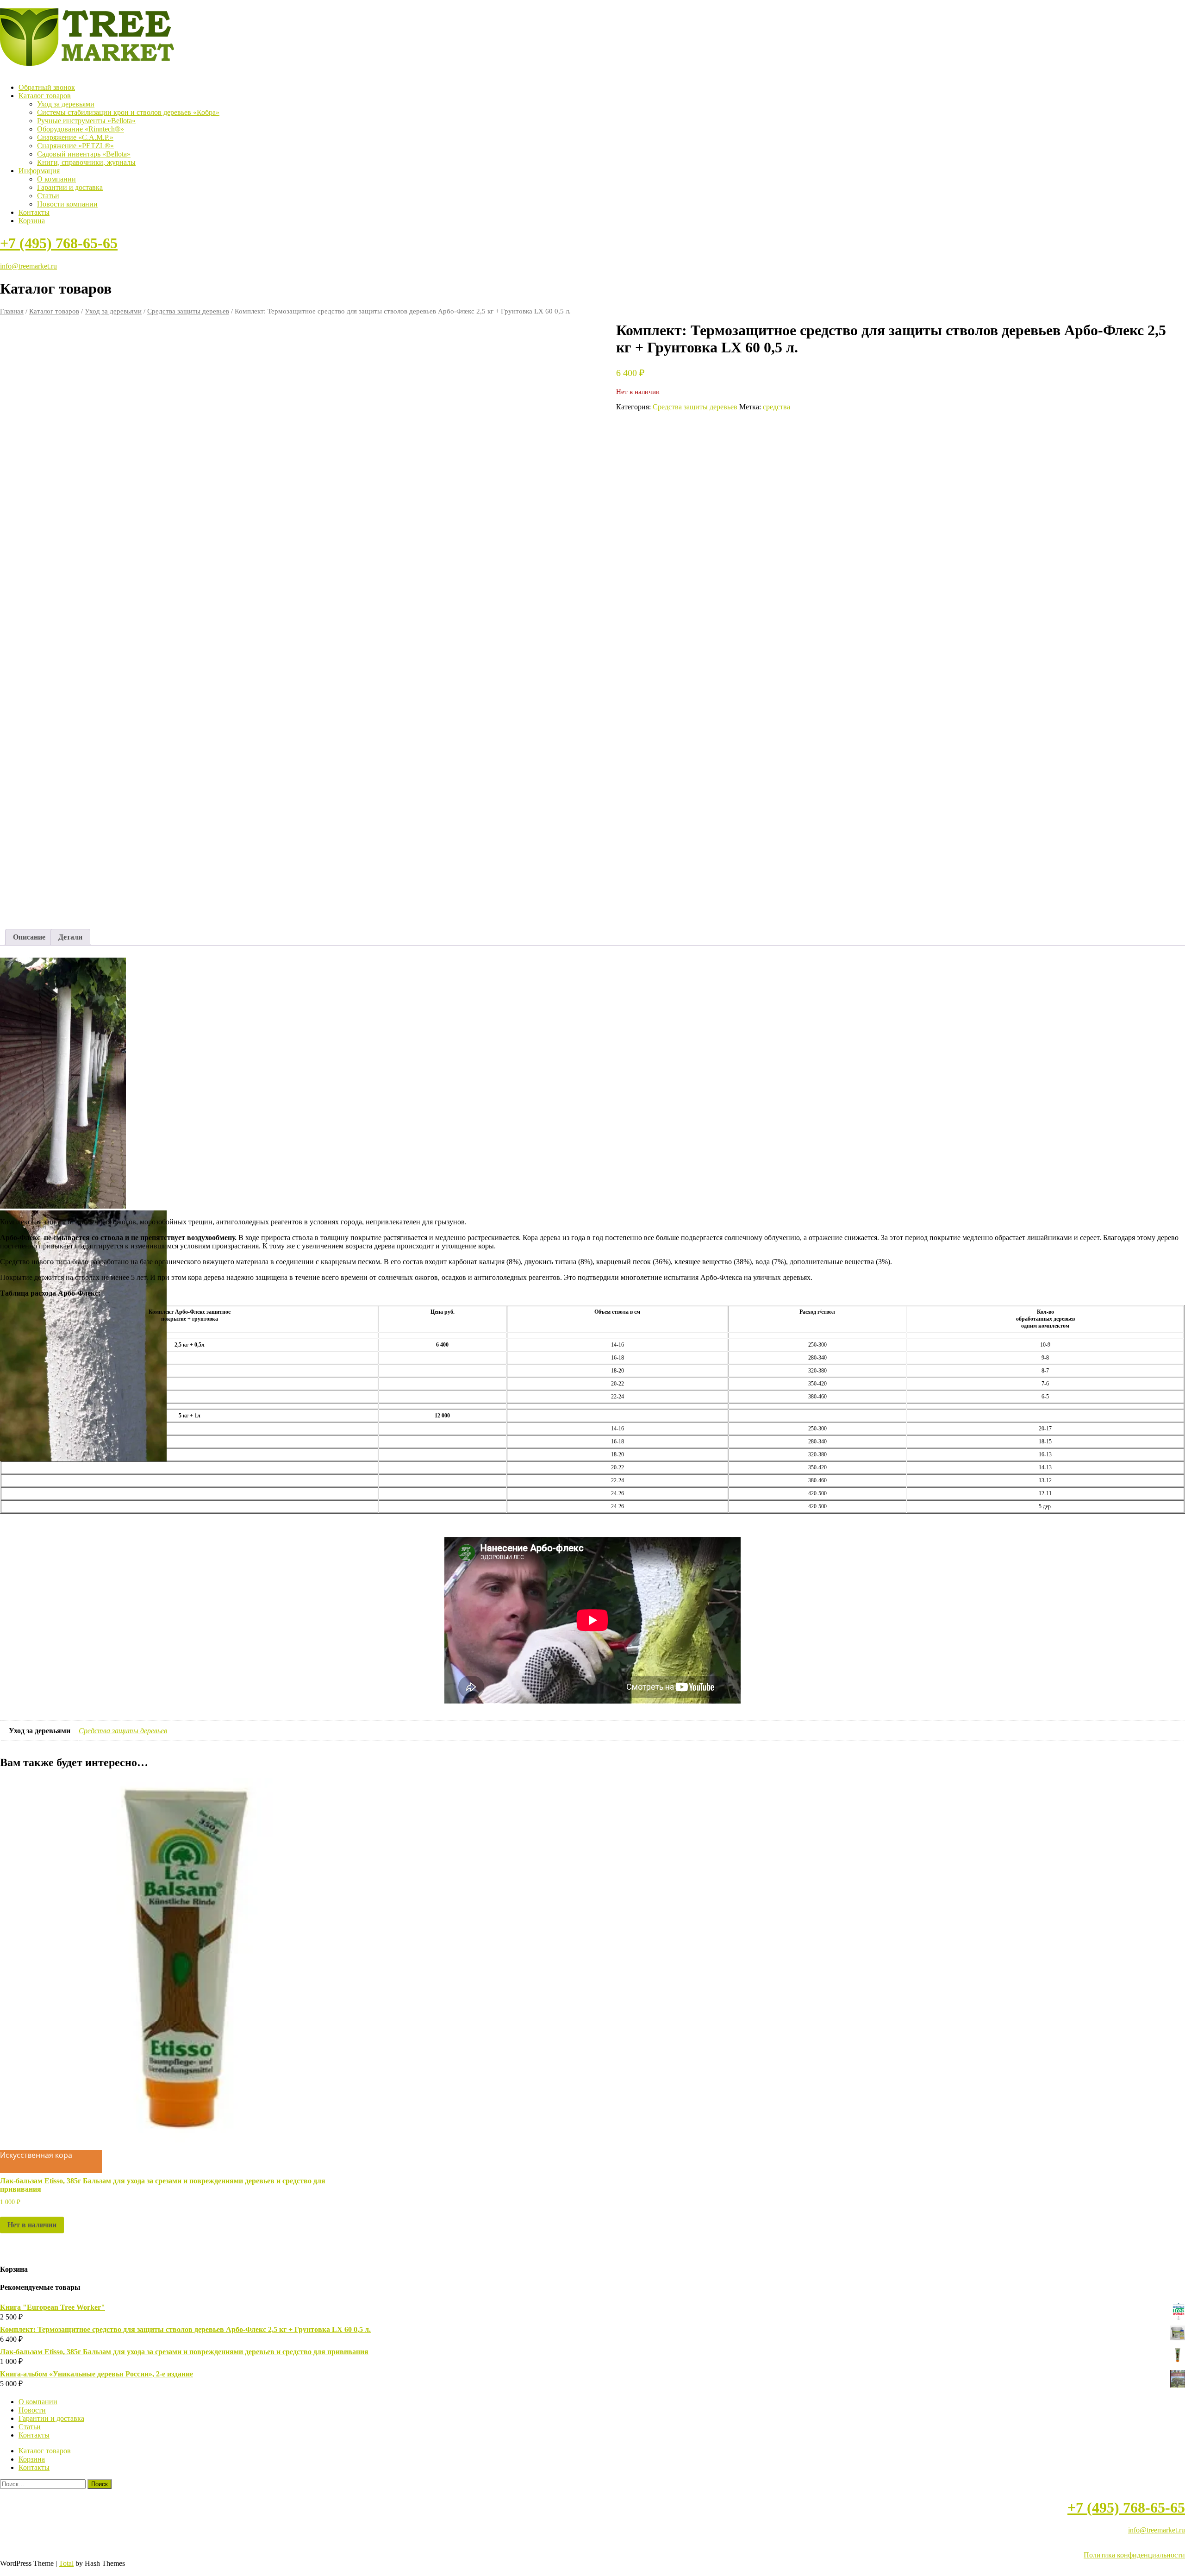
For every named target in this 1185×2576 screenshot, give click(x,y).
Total (66, 2563)
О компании (56, 179)
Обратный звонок (47, 87)
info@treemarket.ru (28, 266)
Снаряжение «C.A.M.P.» (75, 137)
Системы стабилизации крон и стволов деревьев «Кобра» (128, 112)
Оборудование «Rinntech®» (81, 129)
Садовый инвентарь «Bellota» (84, 154)
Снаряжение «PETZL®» (75, 146)
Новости (32, 2410)
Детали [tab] (70, 937)
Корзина (32, 221)
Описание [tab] (29, 937)
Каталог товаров (45, 96)
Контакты (34, 212)
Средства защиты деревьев (188, 311)
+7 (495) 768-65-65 (59, 243)
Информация (39, 171)
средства (776, 407)
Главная (12, 311)
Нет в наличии (32, 2225)
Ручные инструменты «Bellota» (86, 121)
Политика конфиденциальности (1134, 2555)
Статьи (48, 196)
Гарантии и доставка (70, 187)
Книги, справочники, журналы (86, 162)
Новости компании (67, 204)
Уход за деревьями (66, 104)
